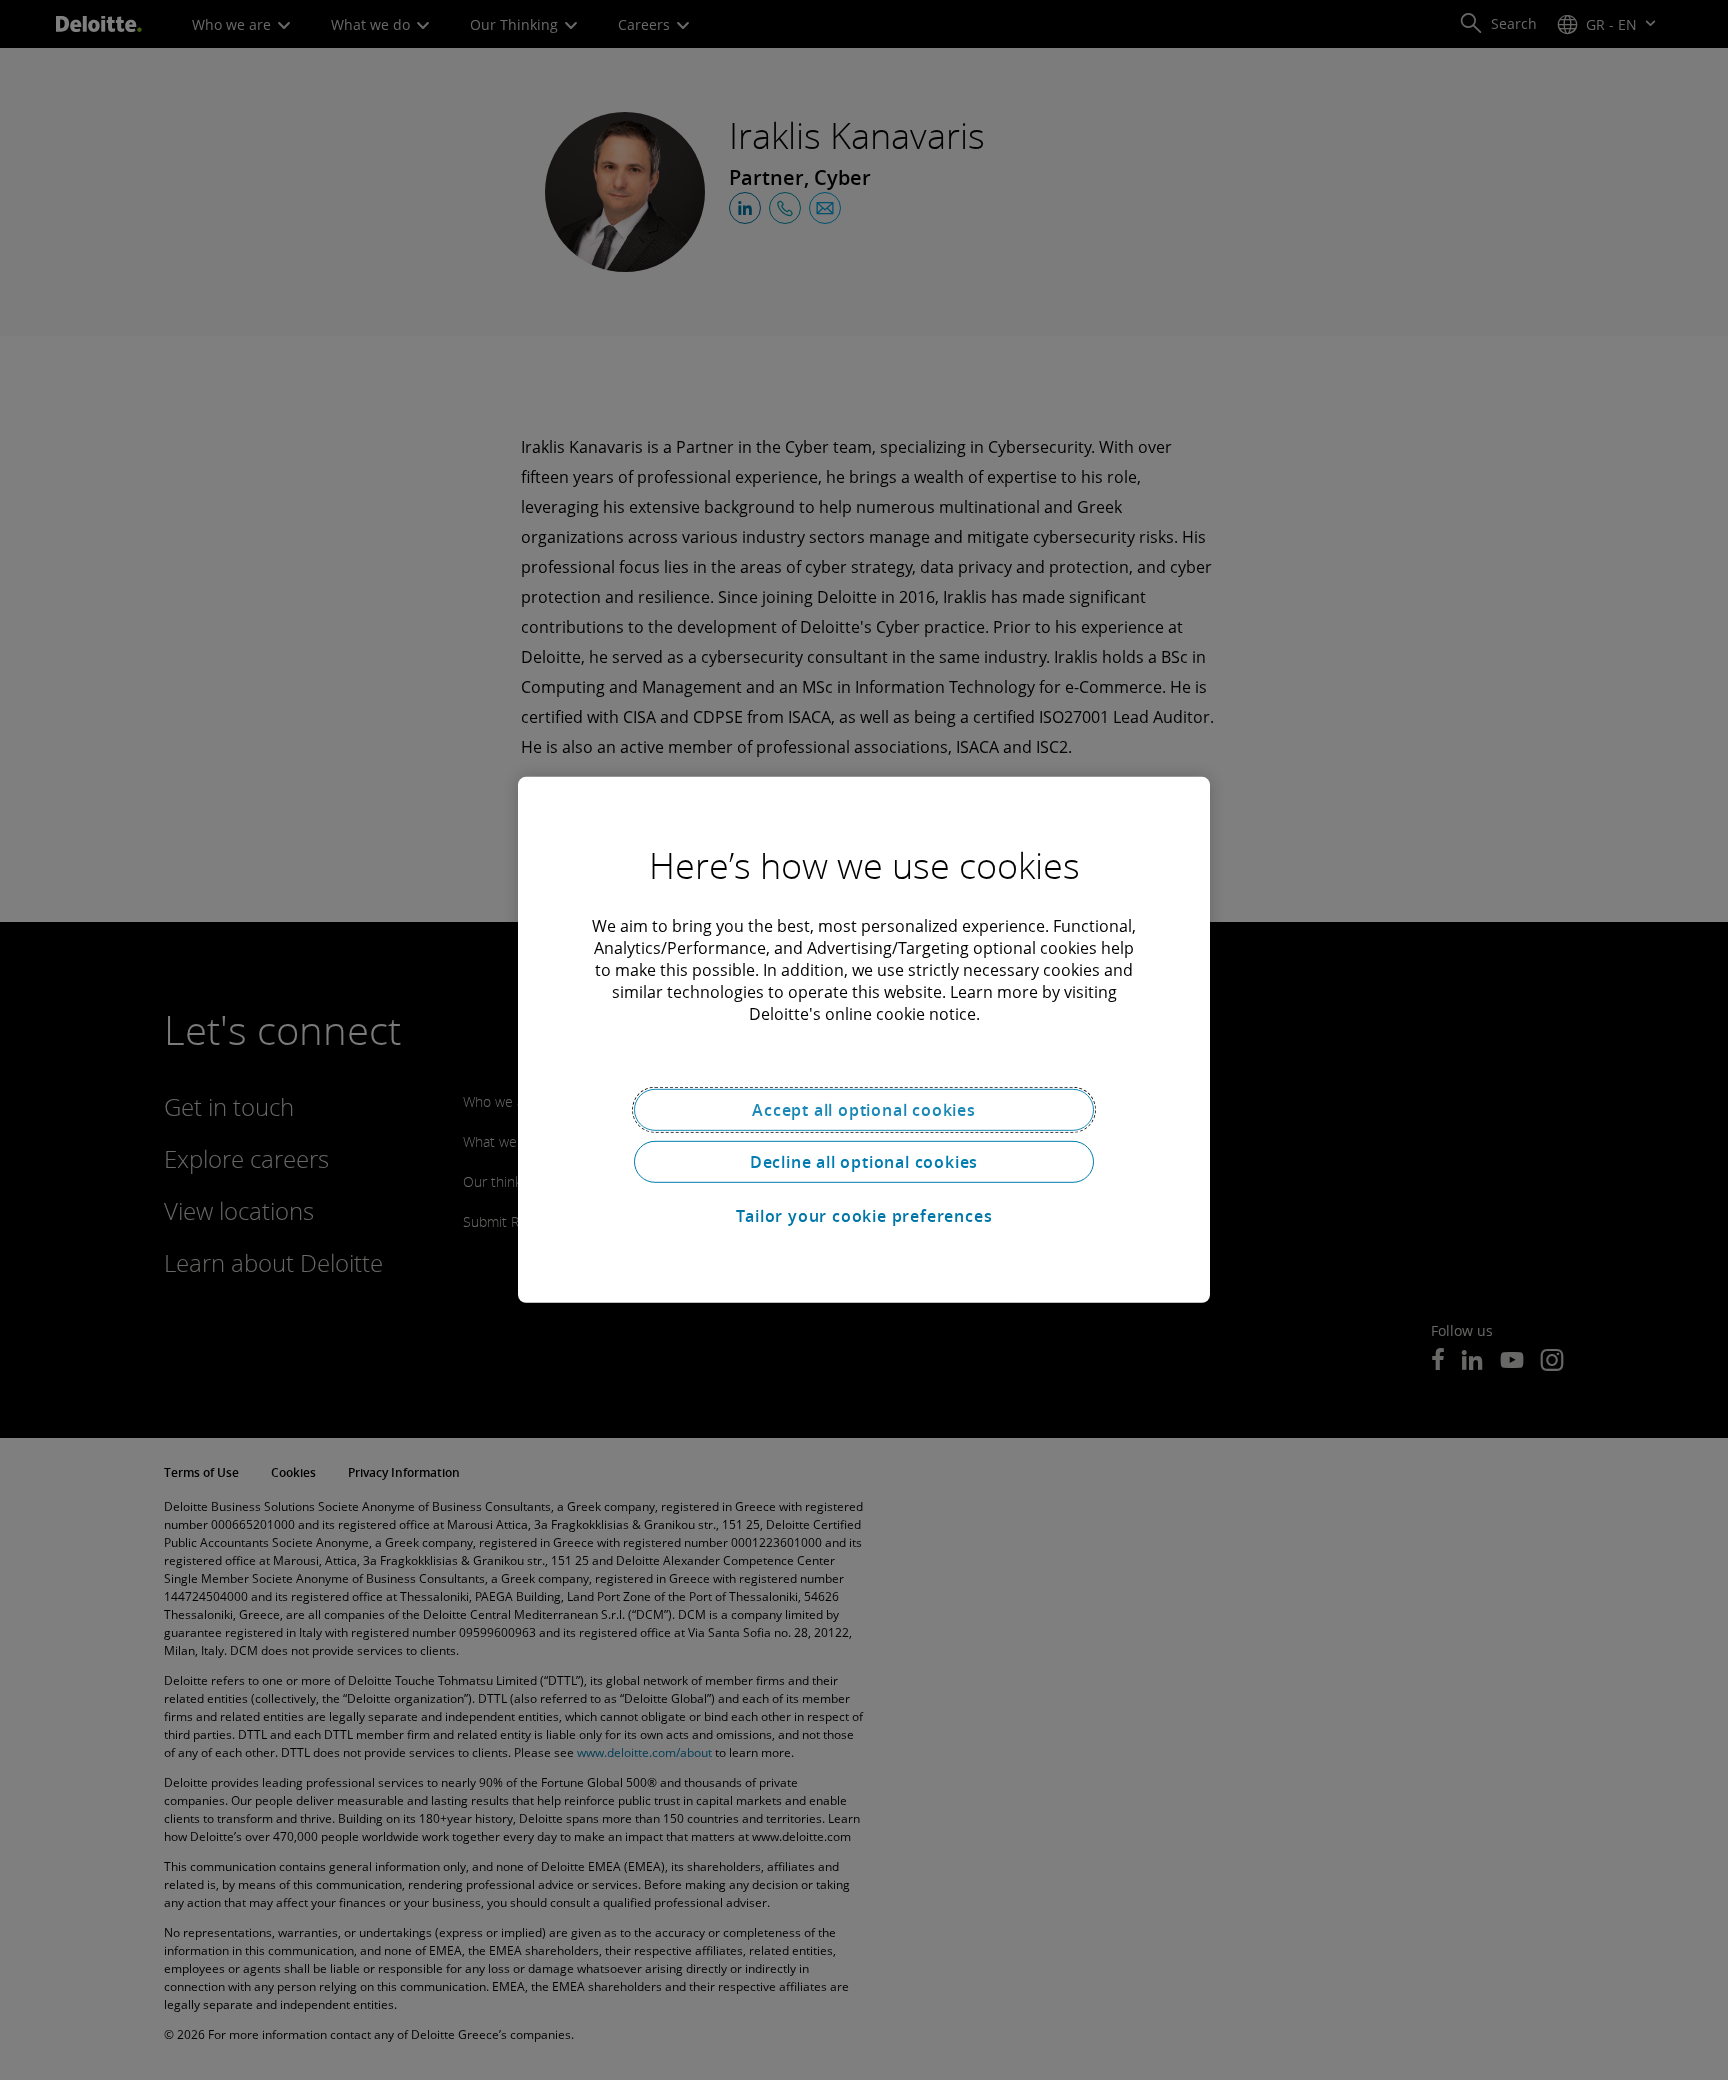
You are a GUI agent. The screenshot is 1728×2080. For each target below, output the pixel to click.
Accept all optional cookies (864, 1110)
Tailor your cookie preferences (864, 1216)
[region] (864, 1040)
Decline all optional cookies (864, 1162)
